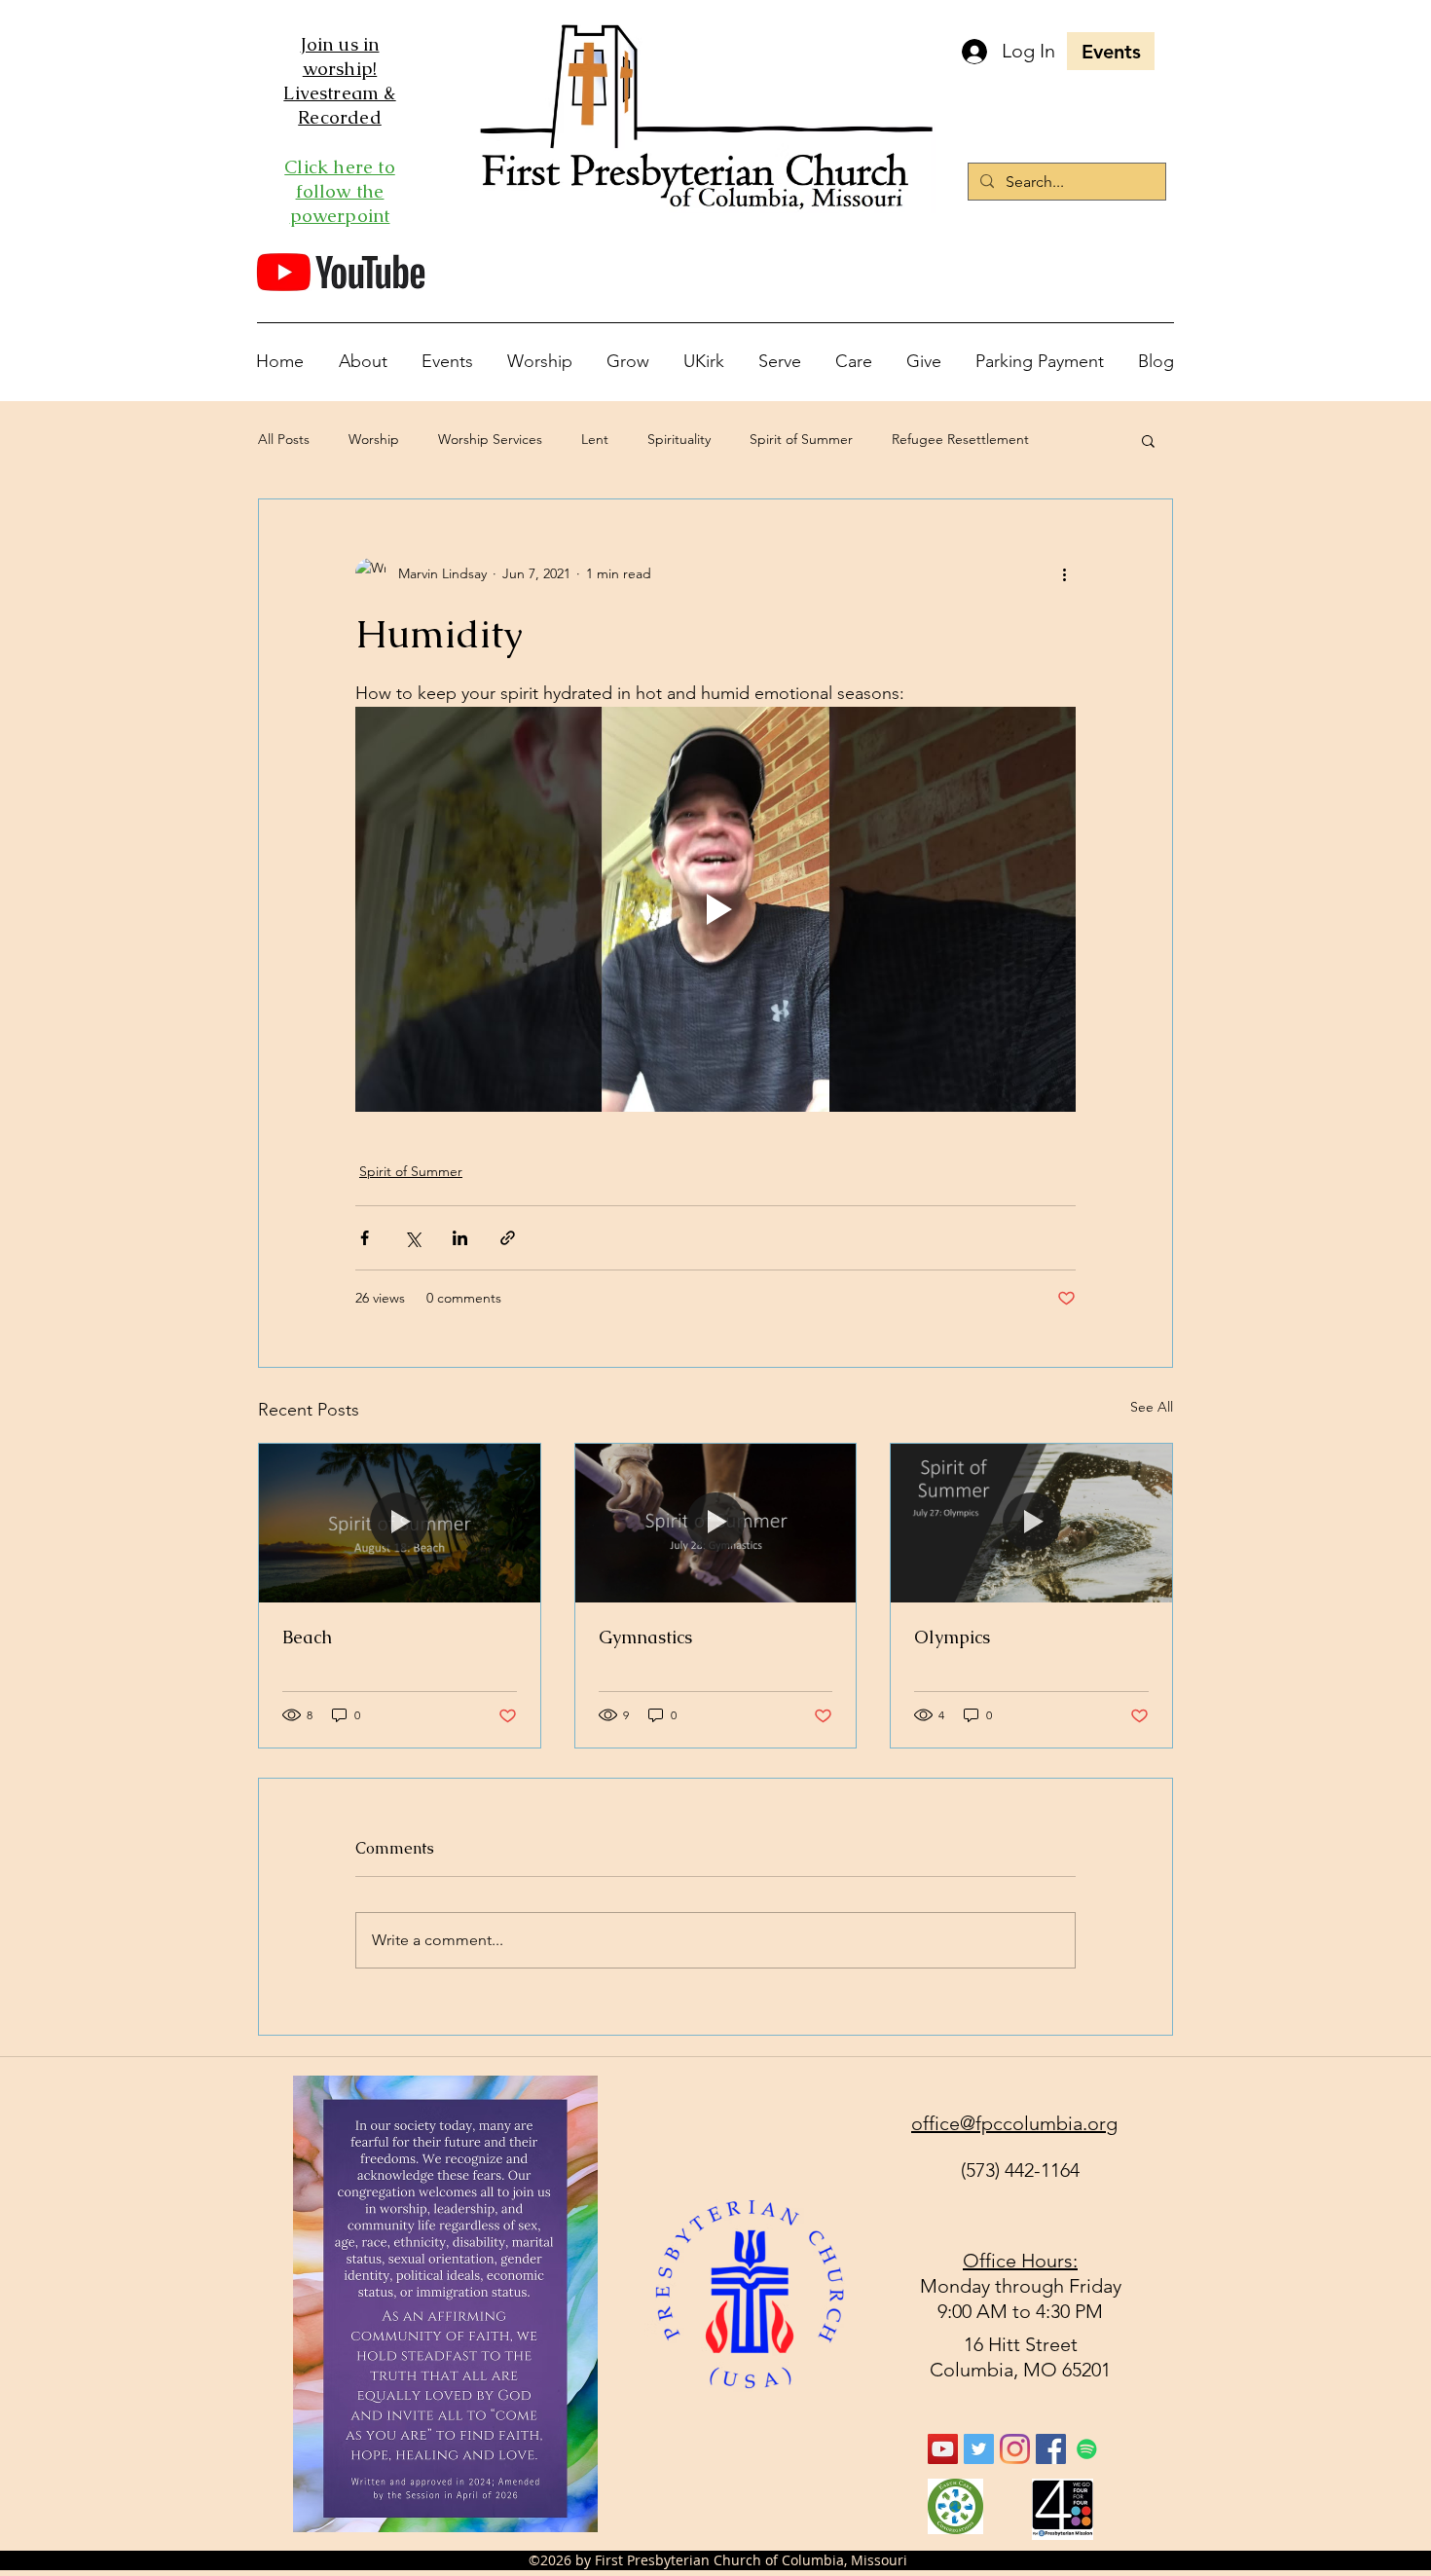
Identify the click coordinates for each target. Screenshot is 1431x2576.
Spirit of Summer (801, 439)
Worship (374, 439)
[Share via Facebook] (365, 1238)
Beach (307, 1637)
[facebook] (1051, 2449)
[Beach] (400, 1523)
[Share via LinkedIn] (460, 1238)
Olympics (952, 1637)
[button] (1148, 440)
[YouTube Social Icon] (943, 2449)
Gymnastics (645, 1637)
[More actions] (1064, 573)
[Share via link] (508, 1238)
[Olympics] (1031, 1523)
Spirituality (679, 439)
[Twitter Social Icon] (979, 2449)
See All (1152, 1407)
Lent (595, 439)
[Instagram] (1015, 2449)
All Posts (284, 439)
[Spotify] (1087, 2449)
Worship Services (490, 439)
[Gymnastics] (716, 1523)
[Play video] (715, 909)
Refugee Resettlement (960, 439)
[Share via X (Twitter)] (412, 1238)
